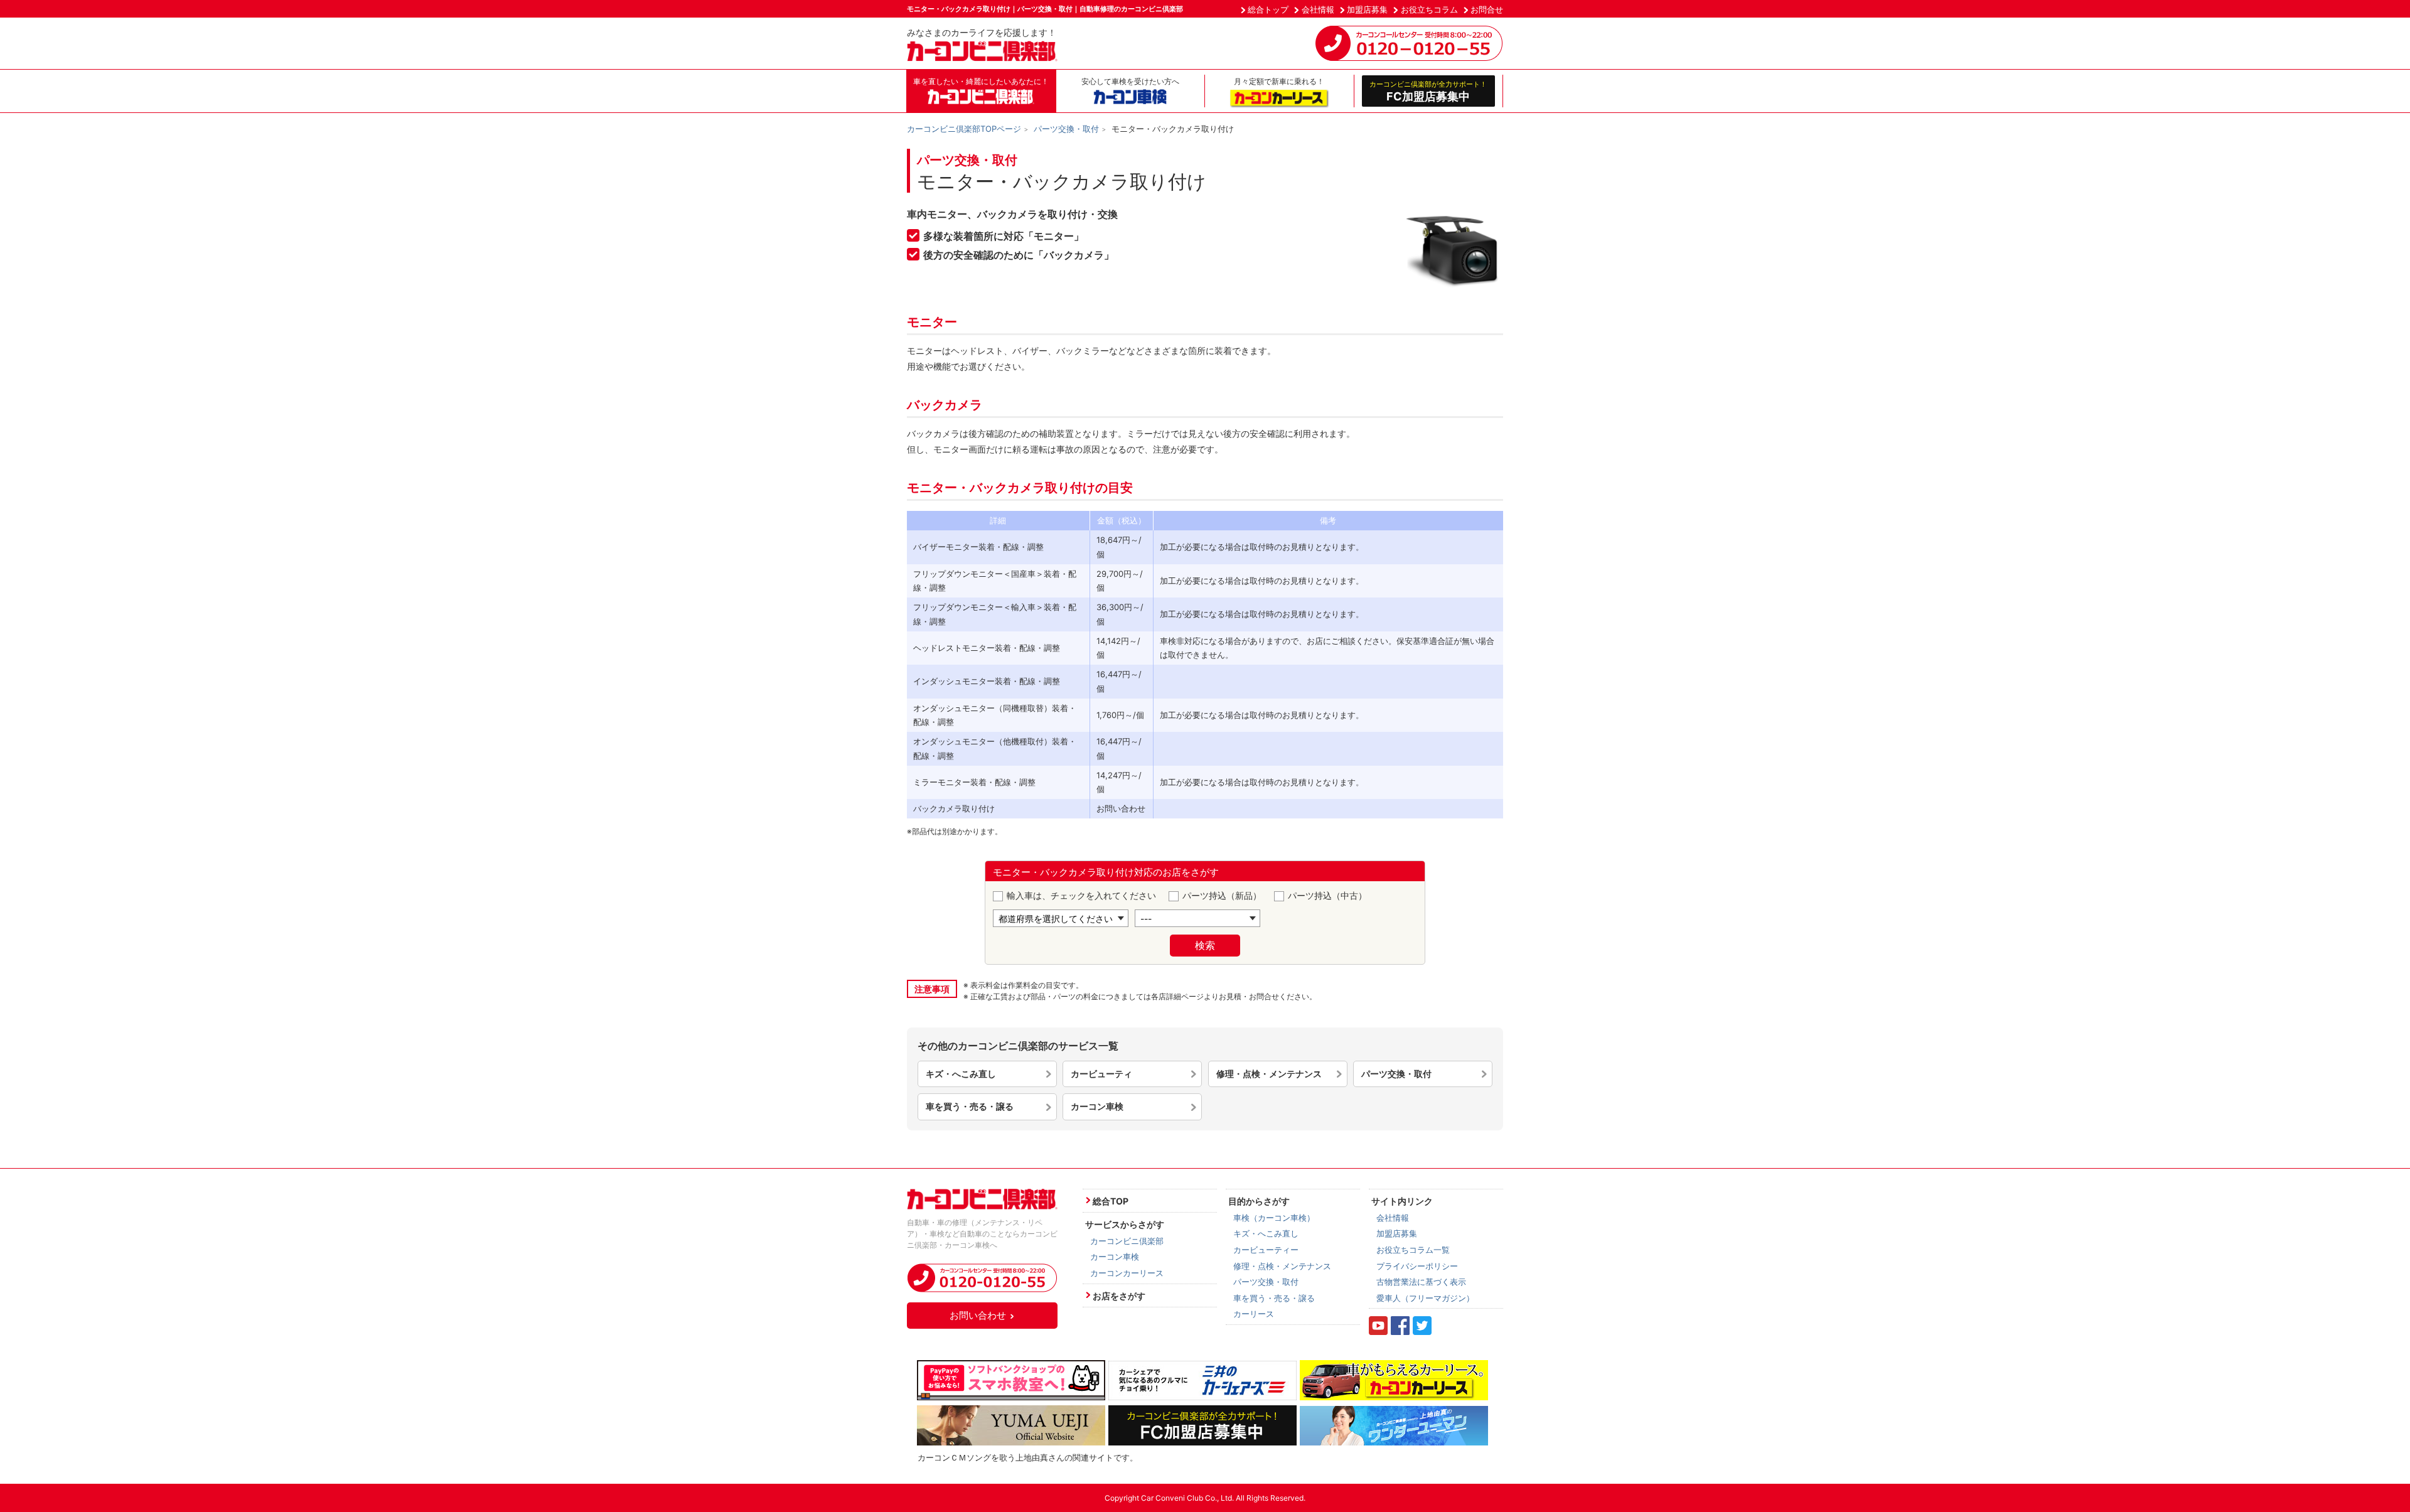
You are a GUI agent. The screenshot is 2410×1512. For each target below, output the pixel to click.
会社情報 (1318, 9)
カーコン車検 (1097, 1106)
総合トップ (1268, 9)
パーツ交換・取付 (1066, 129)
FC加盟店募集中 (1428, 91)
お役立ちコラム (1429, 9)
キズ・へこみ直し (961, 1074)
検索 (1205, 945)
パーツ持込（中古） (1327, 895)
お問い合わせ (978, 1315)
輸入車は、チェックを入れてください (1081, 895)
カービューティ (1101, 1074)
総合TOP (1111, 1201)
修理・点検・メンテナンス (1269, 1074)
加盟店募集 (1367, 9)
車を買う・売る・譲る (970, 1106)
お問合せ (1487, 9)
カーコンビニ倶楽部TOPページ (964, 129)
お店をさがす (1119, 1296)
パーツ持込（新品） (1222, 895)
